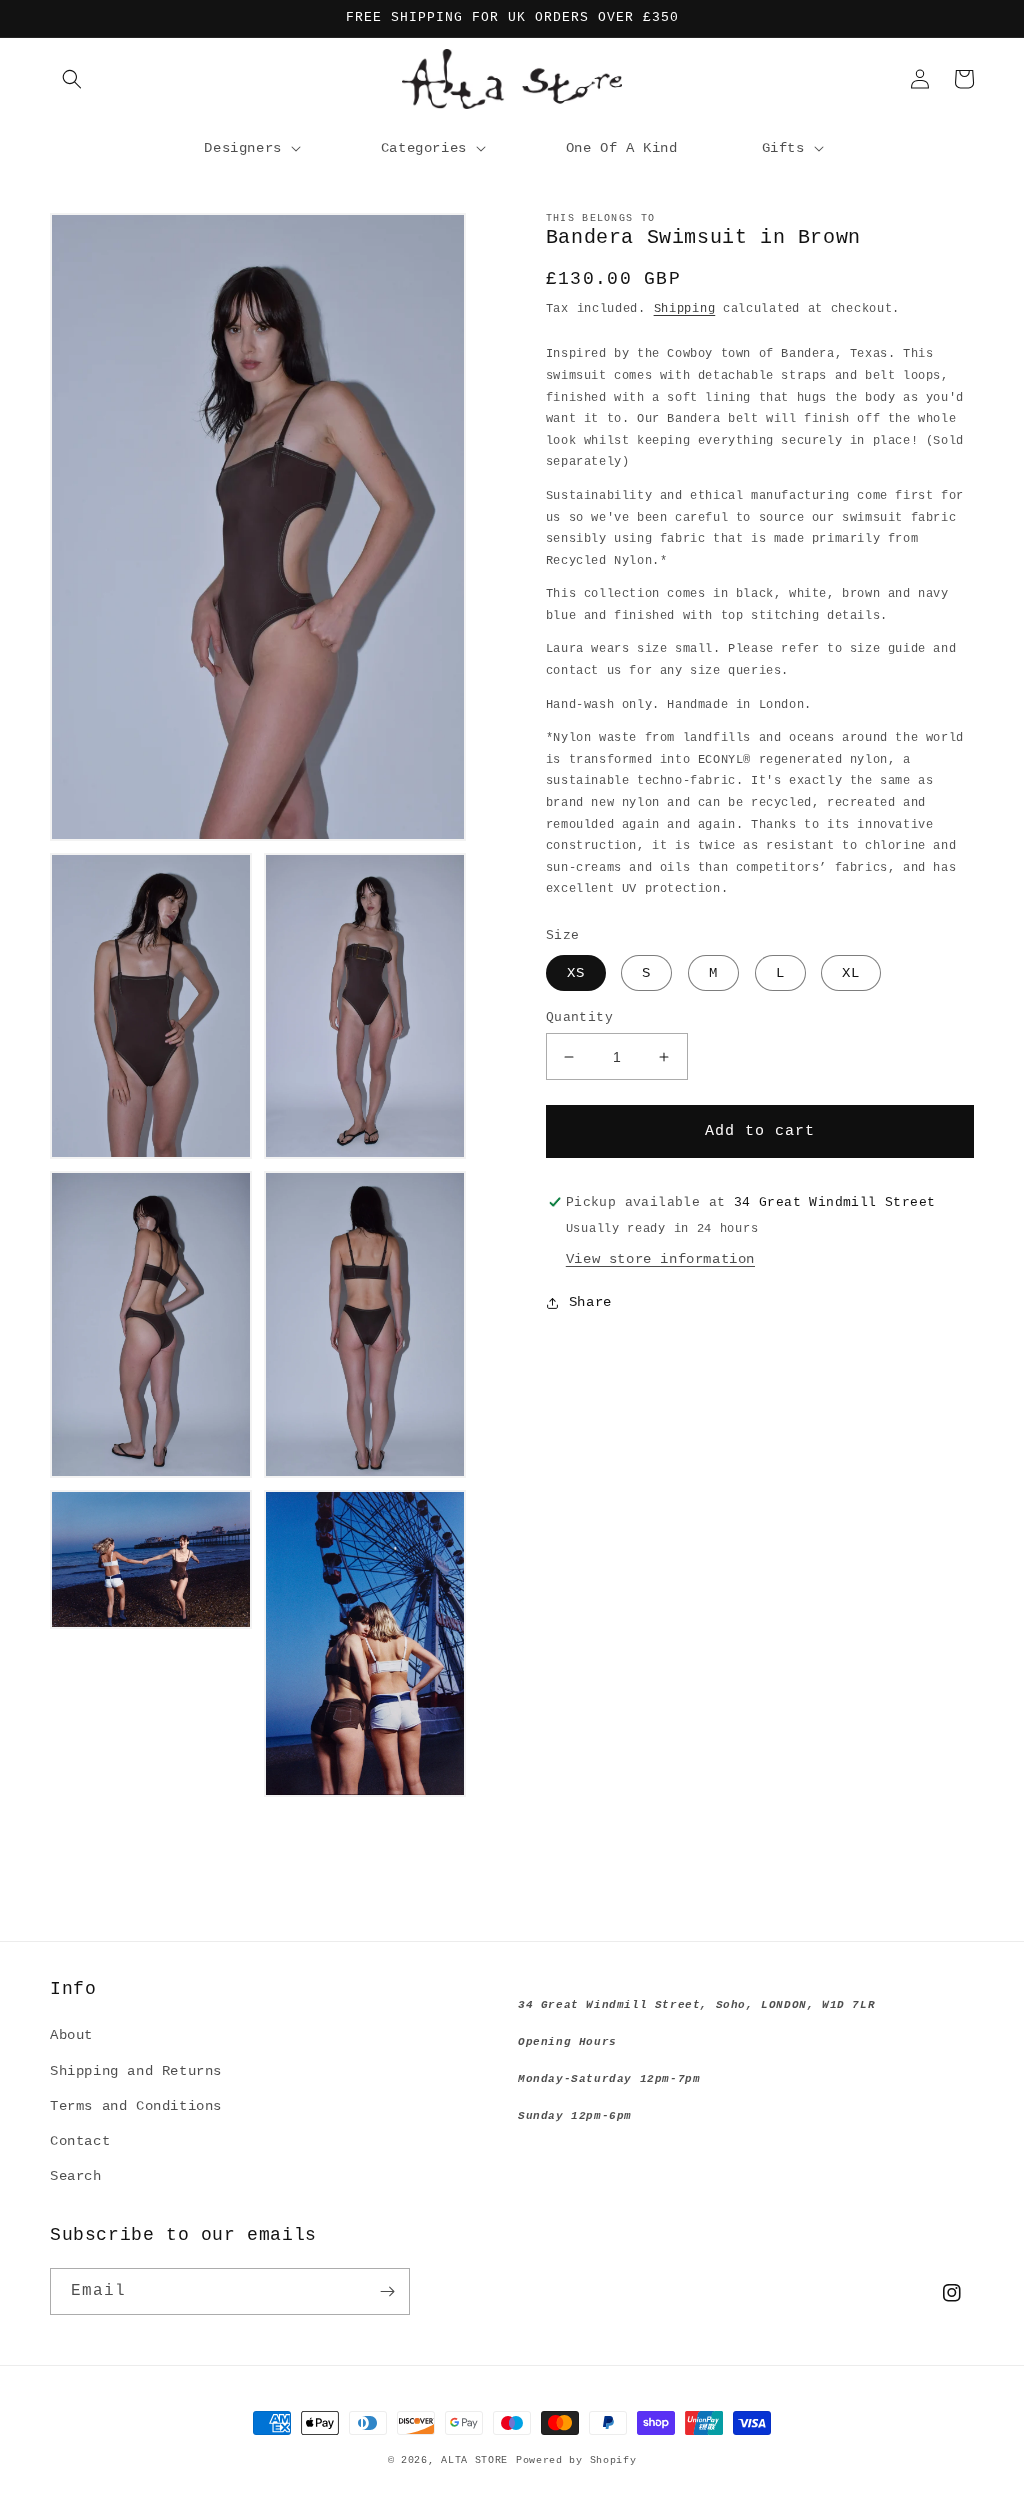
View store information (660, 1259)
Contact (80, 2141)
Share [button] (590, 1302)
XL (851, 973)
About (71, 2035)
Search (76, 2176)
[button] (72, 79)
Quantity (579, 1017)
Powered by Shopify (576, 2460)
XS (576, 973)
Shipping (685, 309)
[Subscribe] (387, 2291)
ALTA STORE (474, 2460)
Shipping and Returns (136, 2071)
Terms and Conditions (136, 2106)
